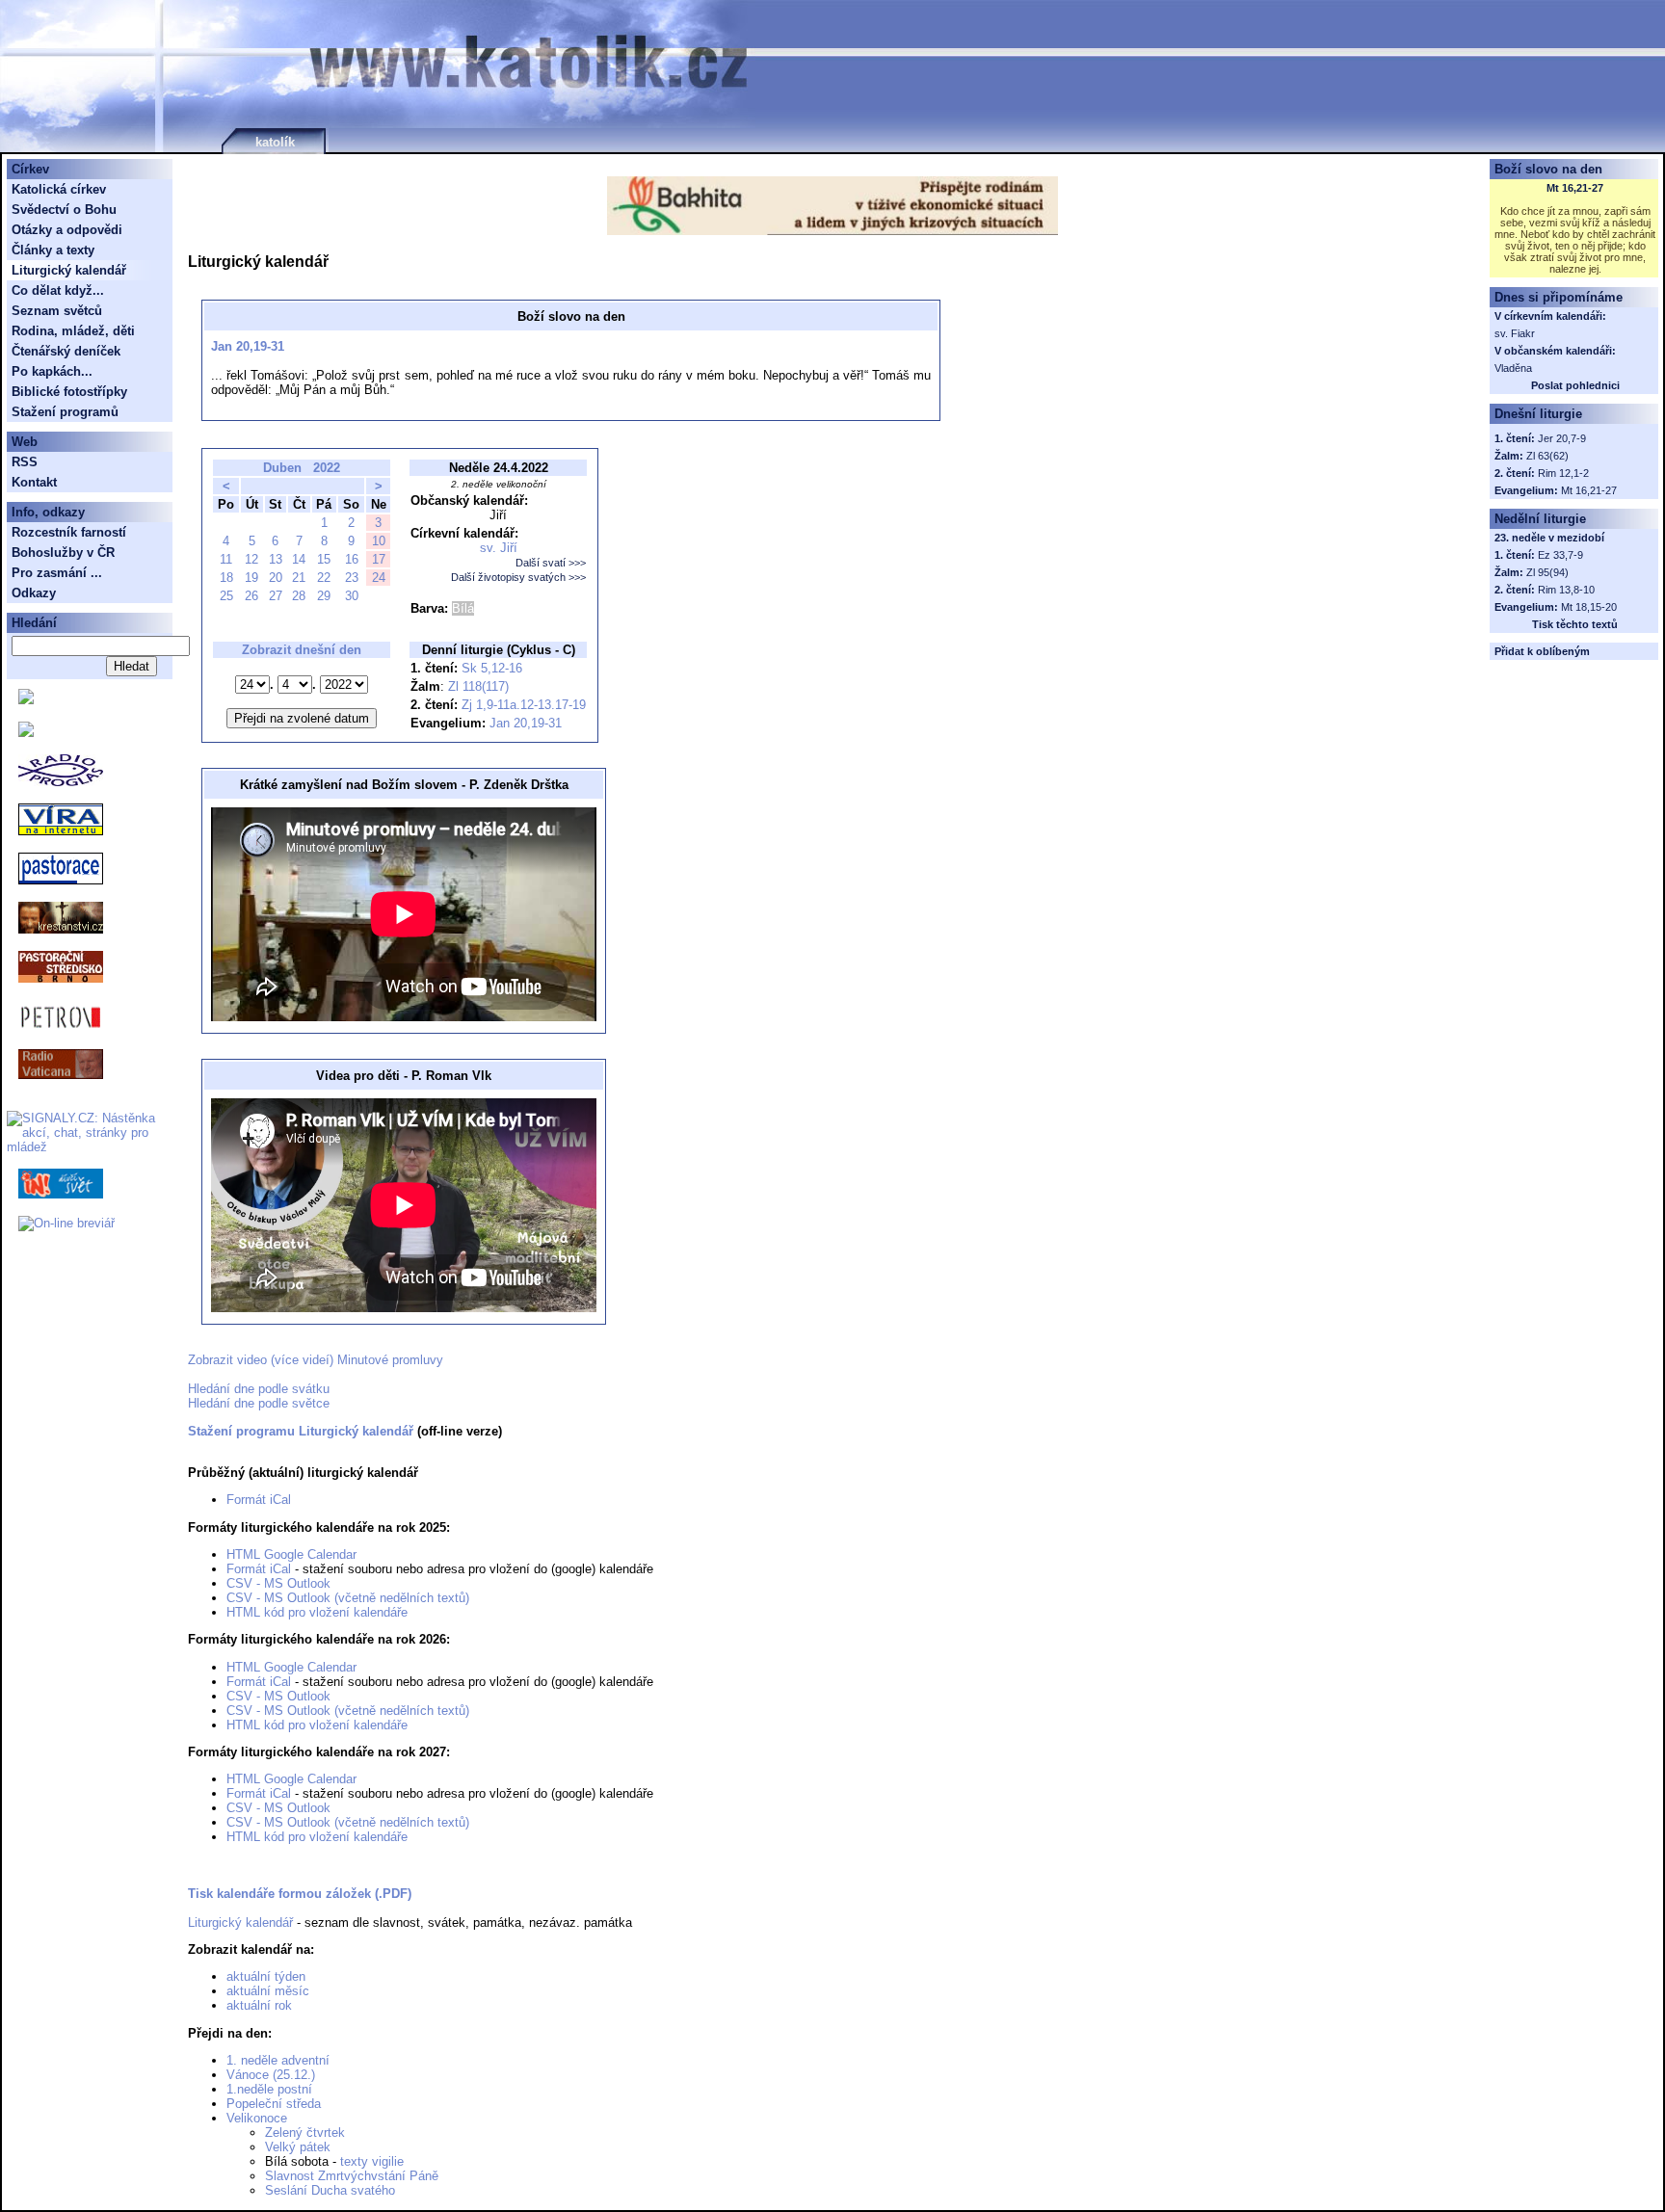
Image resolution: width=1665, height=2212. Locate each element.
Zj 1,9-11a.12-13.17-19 (524, 705)
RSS (25, 462)
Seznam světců (57, 311)
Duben (282, 468)
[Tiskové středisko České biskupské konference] (26, 733)
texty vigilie (372, 2161)
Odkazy (34, 593)
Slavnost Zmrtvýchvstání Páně (352, 2176)
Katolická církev (59, 189)
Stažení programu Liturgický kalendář (301, 1431)
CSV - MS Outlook (278, 1583)
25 (226, 596)
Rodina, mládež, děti (73, 331)
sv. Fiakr (1515, 333)
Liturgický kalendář (240, 1922)
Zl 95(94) (1547, 572)
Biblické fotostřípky (69, 392)
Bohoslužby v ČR (63, 553)
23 (352, 578)
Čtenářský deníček (66, 351)
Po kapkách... (52, 371)
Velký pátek (298, 2147)
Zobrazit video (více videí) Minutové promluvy (316, 1360)
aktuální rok (259, 2005)
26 (251, 596)
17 (379, 559)
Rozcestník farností (69, 532)
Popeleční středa (274, 2104)
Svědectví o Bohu (64, 210)
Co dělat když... (58, 290)
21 (299, 578)
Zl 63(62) (1547, 456)
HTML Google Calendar (291, 1554)
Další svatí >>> (551, 563)
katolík (275, 142)
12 (251, 559)
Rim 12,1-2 (1563, 473)
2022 (327, 468)
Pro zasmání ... (57, 573)
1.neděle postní (269, 2089)
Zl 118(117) (478, 686)
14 (299, 559)
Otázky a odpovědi (67, 230)
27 (276, 596)
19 (251, 578)
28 (299, 596)
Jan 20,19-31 (248, 346)
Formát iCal (259, 1500)
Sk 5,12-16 (492, 668)
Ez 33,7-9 (1560, 555)
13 (276, 559)
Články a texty (53, 250)
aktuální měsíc (268, 1991)
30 (352, 596)
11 (226, 559)
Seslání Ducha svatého (330, 2190)
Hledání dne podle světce (259, 1403)
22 (324, 578)
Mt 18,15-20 (1589, 607)
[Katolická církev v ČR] (26, 700)
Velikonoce (257, 2118)
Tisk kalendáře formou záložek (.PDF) (300, 1894)
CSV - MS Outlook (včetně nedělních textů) (348, 1598)
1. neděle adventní (278, 2060)
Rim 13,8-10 (1566, 590)
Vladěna (1513, 368)
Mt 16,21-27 (1575, 188)
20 (276, 578)
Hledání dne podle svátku (259, 1389)
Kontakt (34, 482)
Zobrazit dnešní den (302, 650)
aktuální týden (266, 1976)
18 (226, 578)
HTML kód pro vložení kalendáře (317, 1612)
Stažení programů (65, 412)
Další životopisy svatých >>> (518, 577)
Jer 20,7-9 (1562, 438)
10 (379, 541)
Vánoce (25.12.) (271, 2075)
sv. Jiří (499, 548)
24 (379, 578)
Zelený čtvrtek (305, 2133)
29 (324, 596)
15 (324, 559)
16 (352, 559)
